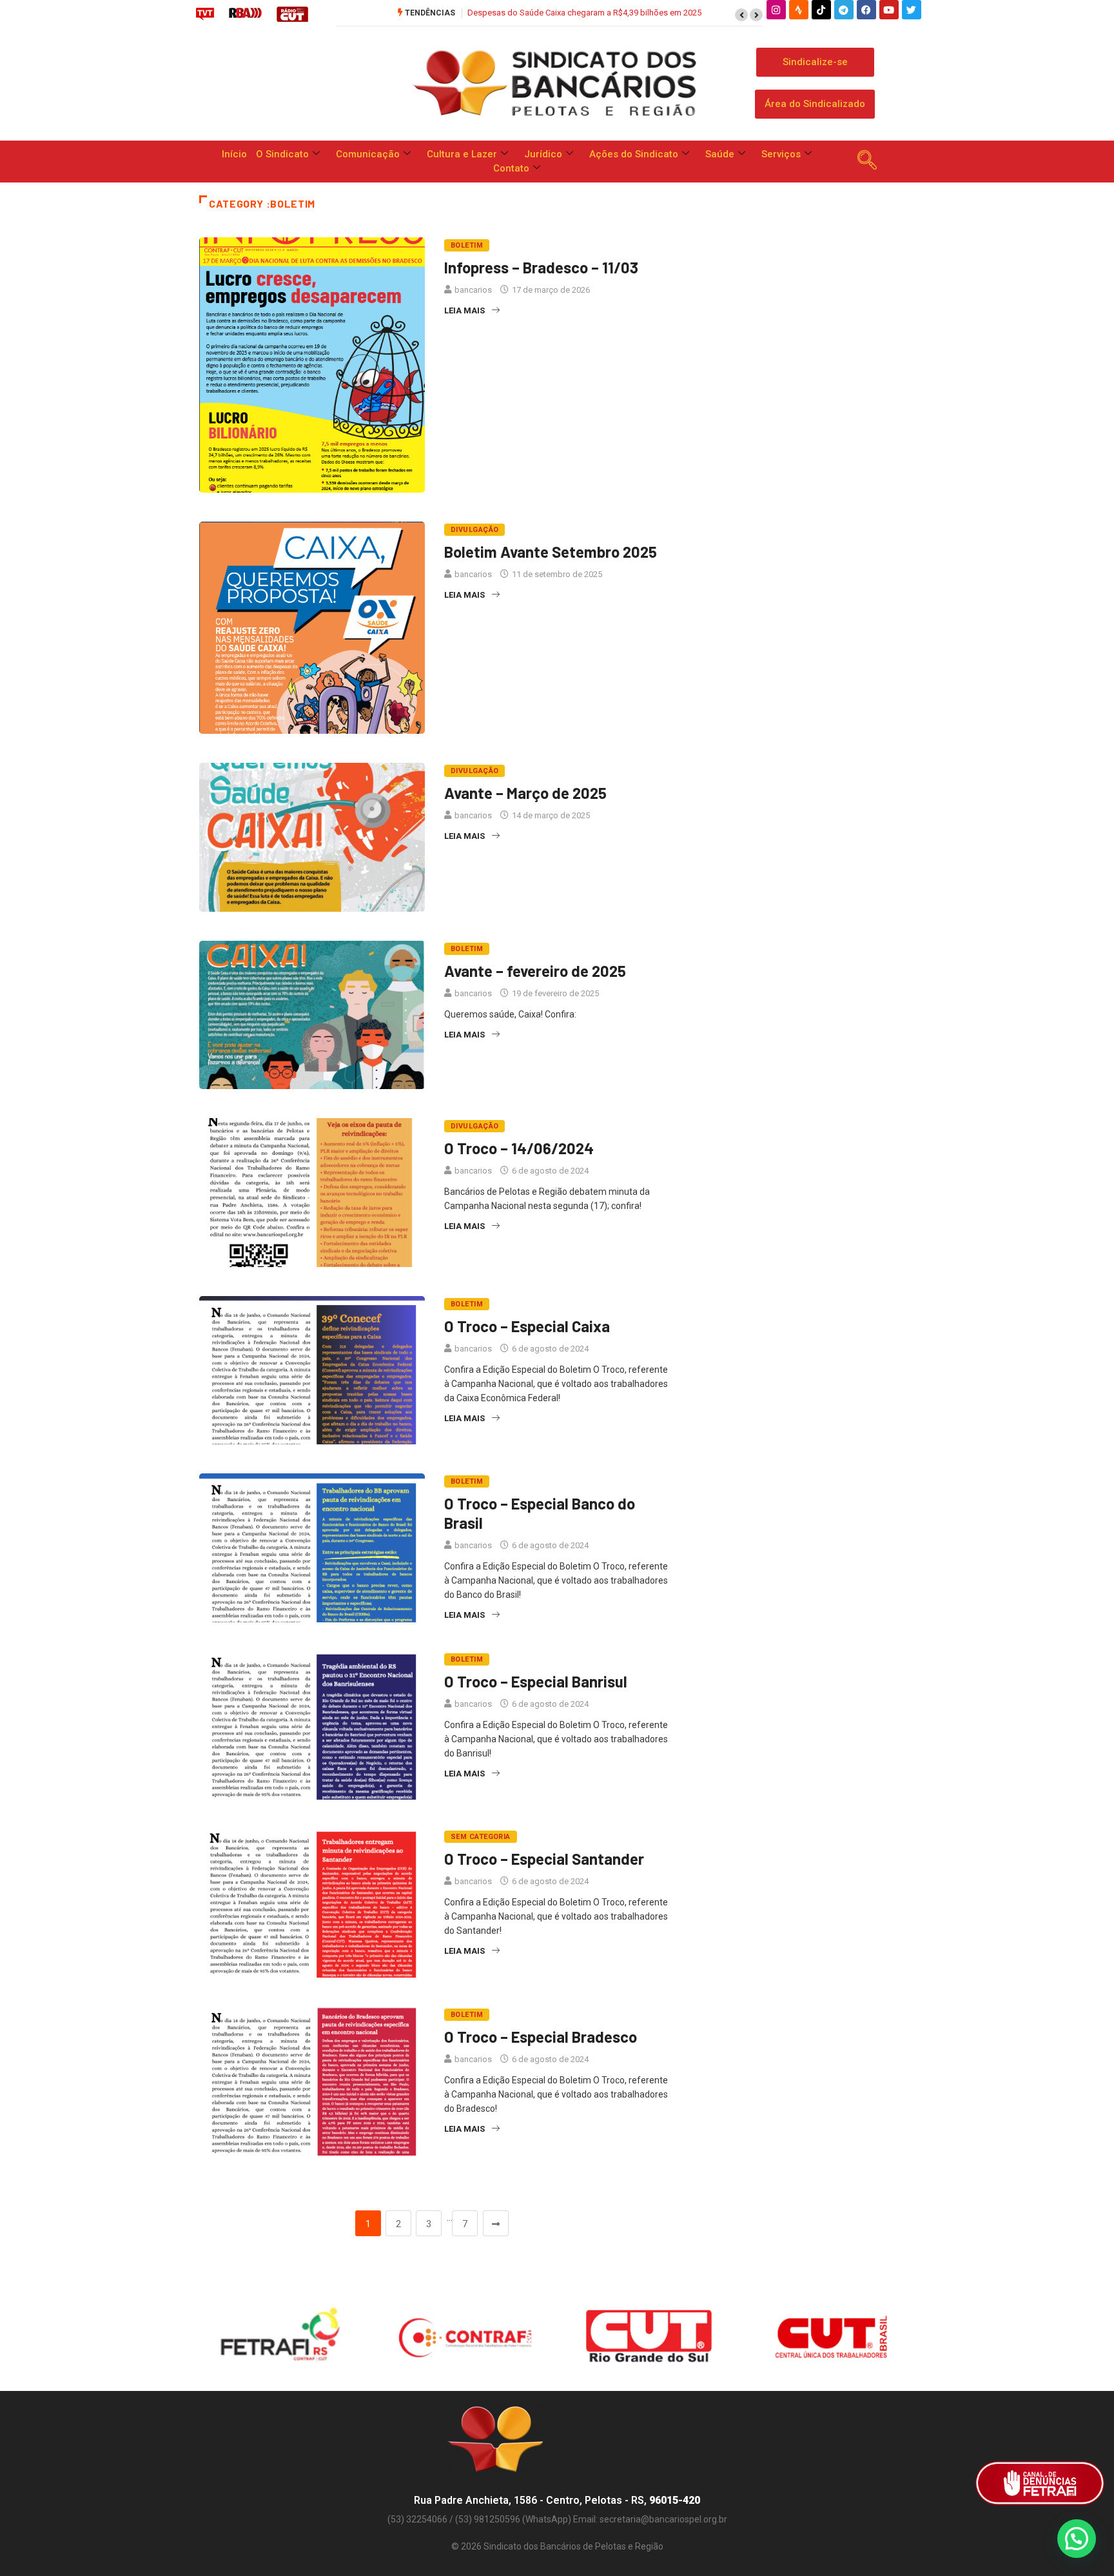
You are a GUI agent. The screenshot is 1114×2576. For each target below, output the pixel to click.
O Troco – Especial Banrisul (536, 1681)
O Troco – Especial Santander (544, 1859)
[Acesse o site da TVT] (205, 14)
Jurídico (543, 154)
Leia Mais (464, 310)
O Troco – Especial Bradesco (541, 2037)
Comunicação (368, 154)
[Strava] (799, 10)
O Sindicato (282, 154)
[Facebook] (866, 10)
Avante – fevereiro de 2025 (535, 971)
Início (234, 154)
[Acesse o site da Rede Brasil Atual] (245, 14)
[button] (741, 15)
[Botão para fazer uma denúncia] (1040, 2483)
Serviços (781, 154)
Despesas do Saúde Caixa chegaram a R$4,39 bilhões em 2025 (584, 13)
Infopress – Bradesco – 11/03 (541, 267)
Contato (511, 168)
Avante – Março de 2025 (525, 793)
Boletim (467, 245)
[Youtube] (889, 10)
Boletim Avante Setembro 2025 (551, 552)
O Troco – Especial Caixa (527, 1326)
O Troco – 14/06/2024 (519, 1148)
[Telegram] (844, 10)
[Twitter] (912, 10)
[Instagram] (776, 10)
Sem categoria (481, 1837)
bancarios (473, 290)
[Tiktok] (821, 10)
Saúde (720, 154)
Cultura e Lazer (462, 154)
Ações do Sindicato (634, 154)
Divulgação (474, 530)
